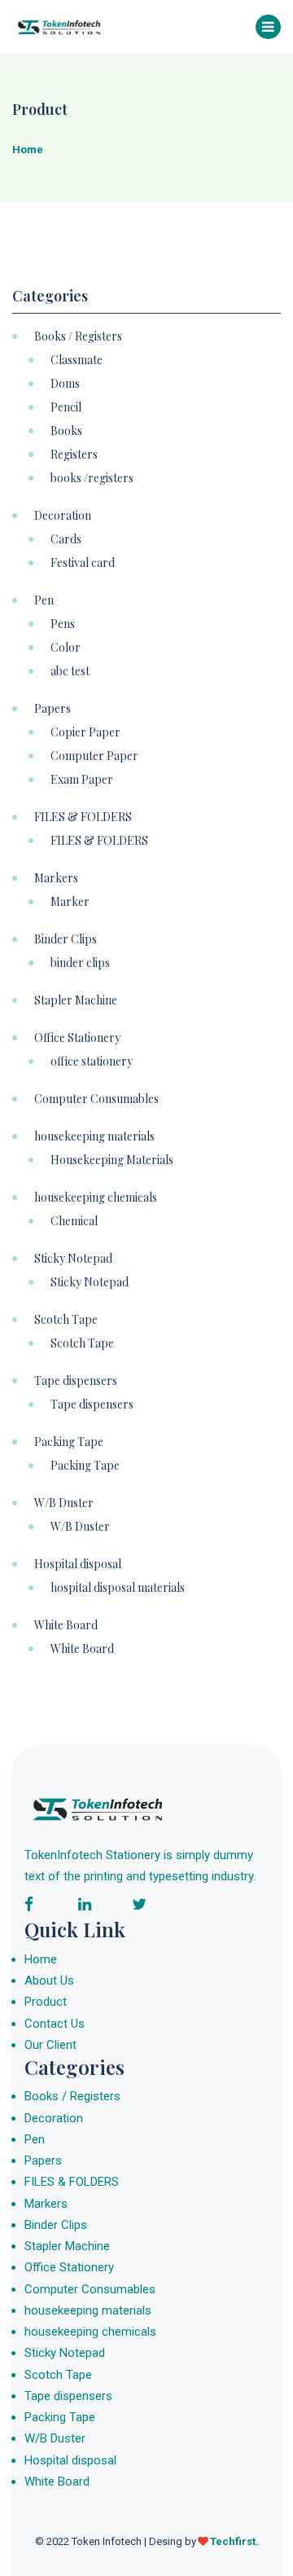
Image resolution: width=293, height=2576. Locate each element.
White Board (66, 1625)
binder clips (80, 963)
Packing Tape (69, 1442)
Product (46, 2002)
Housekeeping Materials (112, 1160)
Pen (44, 600)
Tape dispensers (76, 1381)
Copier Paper (85, 732)
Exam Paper (82, 780)
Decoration (63, 516)
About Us (49, 1980)
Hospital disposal (78, 1564)
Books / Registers (78, 336)
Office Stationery (77, 1038)
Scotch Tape (66, 1320)
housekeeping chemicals (96, 1198)
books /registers (92, 478)
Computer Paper (94, 756)
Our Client (50, 2045)
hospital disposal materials (118, 1588)
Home (41, 1959)
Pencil (66, 407)
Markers (56, 878)
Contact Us (55, 2024)
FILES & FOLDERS (83, 817)
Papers (52, 709)
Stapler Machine (76, 1000)
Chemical (74, 1221)
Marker (70, 902)
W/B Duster (64, 1503)
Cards (66, 539)
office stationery (92, 1062)
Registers (74, 455)
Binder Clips (66, 939)
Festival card (83, 563)
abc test (70, 671)
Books (66, 431)
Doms (65, 384)
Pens (63, 624)
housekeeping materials (94, 1136)
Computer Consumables (96, 1099)
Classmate (77, 360)
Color (66, 648)
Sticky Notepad (73, 1259)
